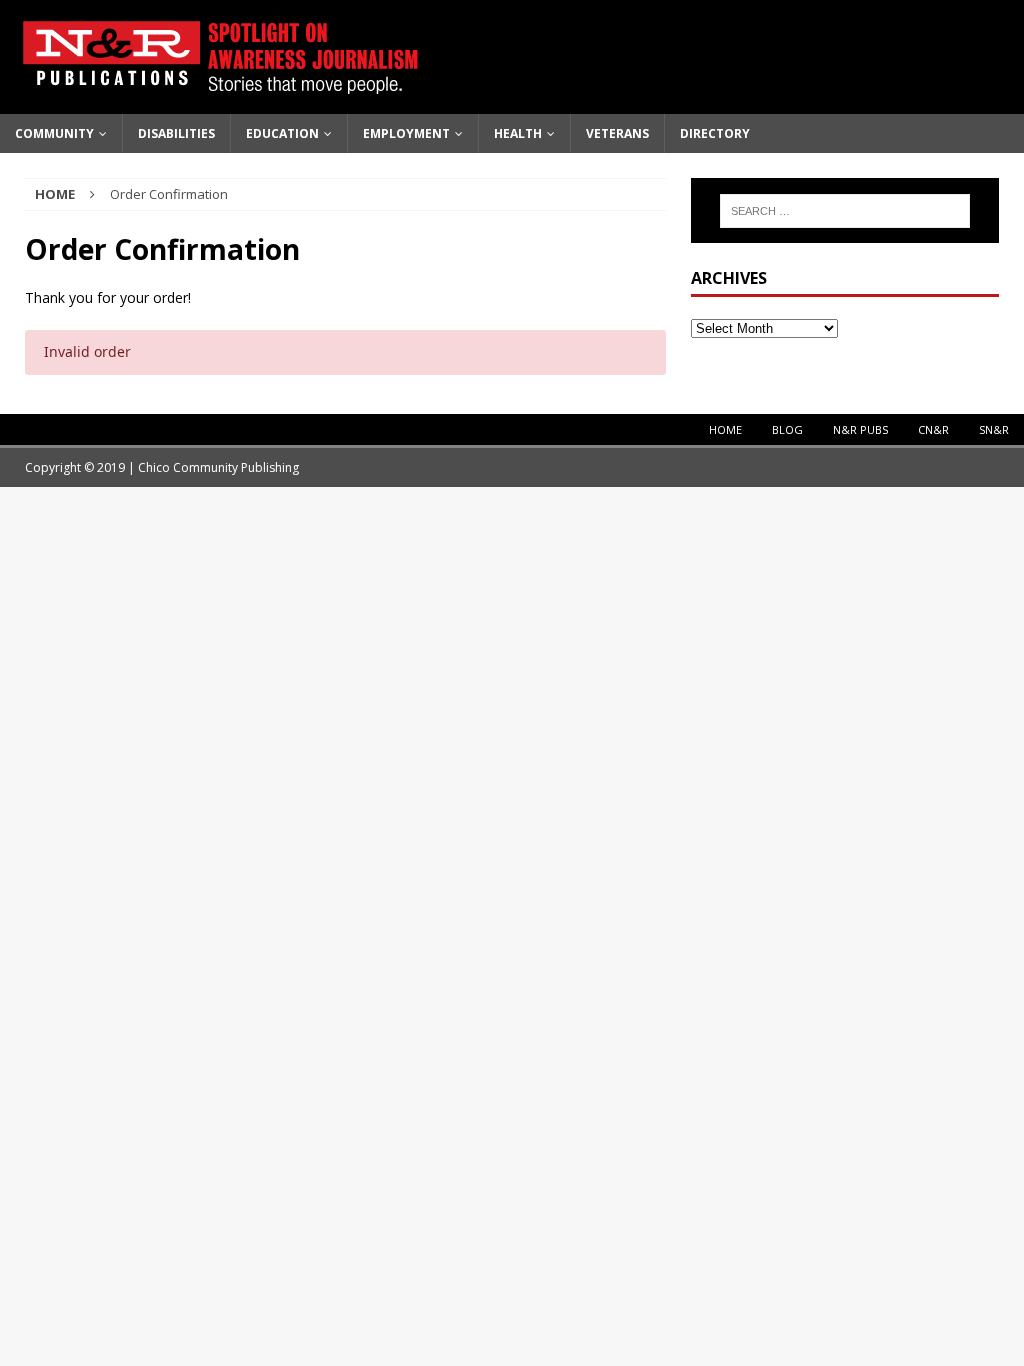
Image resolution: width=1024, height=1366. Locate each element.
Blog (787, 429)
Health (518, 133)
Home (725, 429)
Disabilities (176, 133)
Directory (715, 133)
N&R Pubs (860, 429)
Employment (406, 133)
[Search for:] (845, 211)
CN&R (933, 429)
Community (54, 133)
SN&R (994, 429)
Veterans (617, 133)
